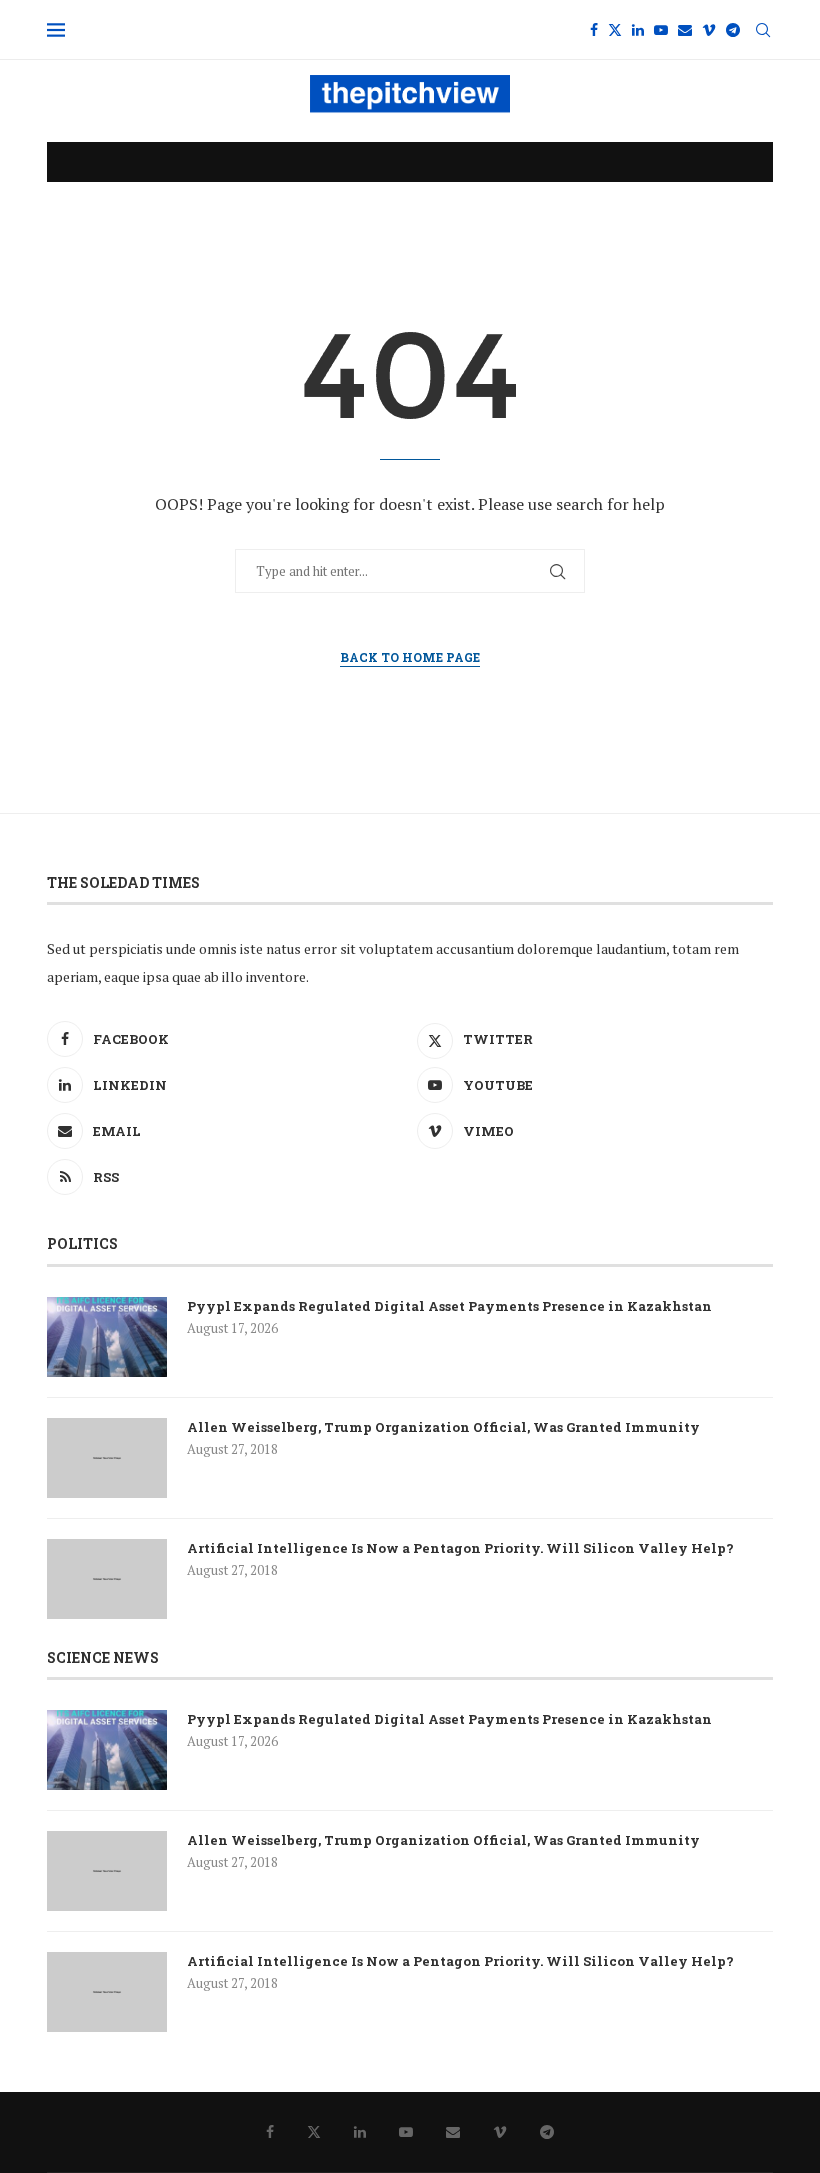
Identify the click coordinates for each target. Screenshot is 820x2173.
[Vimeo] (709, 30)
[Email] (685, 30)
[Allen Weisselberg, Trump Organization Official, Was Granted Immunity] (107, 1458)
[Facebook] (594, 30)
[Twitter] (615, 30)
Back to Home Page (410, 657)
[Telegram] (733, 30)
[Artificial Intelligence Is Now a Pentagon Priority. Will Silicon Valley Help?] (107, 1579)
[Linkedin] (638, 30)
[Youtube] (661, 30)
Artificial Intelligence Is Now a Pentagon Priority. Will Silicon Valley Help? (460, 1548)
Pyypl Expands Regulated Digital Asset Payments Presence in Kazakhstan (449, 1306)
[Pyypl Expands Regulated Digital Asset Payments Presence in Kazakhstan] (107, 1337)
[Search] (763, 30)
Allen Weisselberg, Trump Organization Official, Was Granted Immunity (443, 1427)
